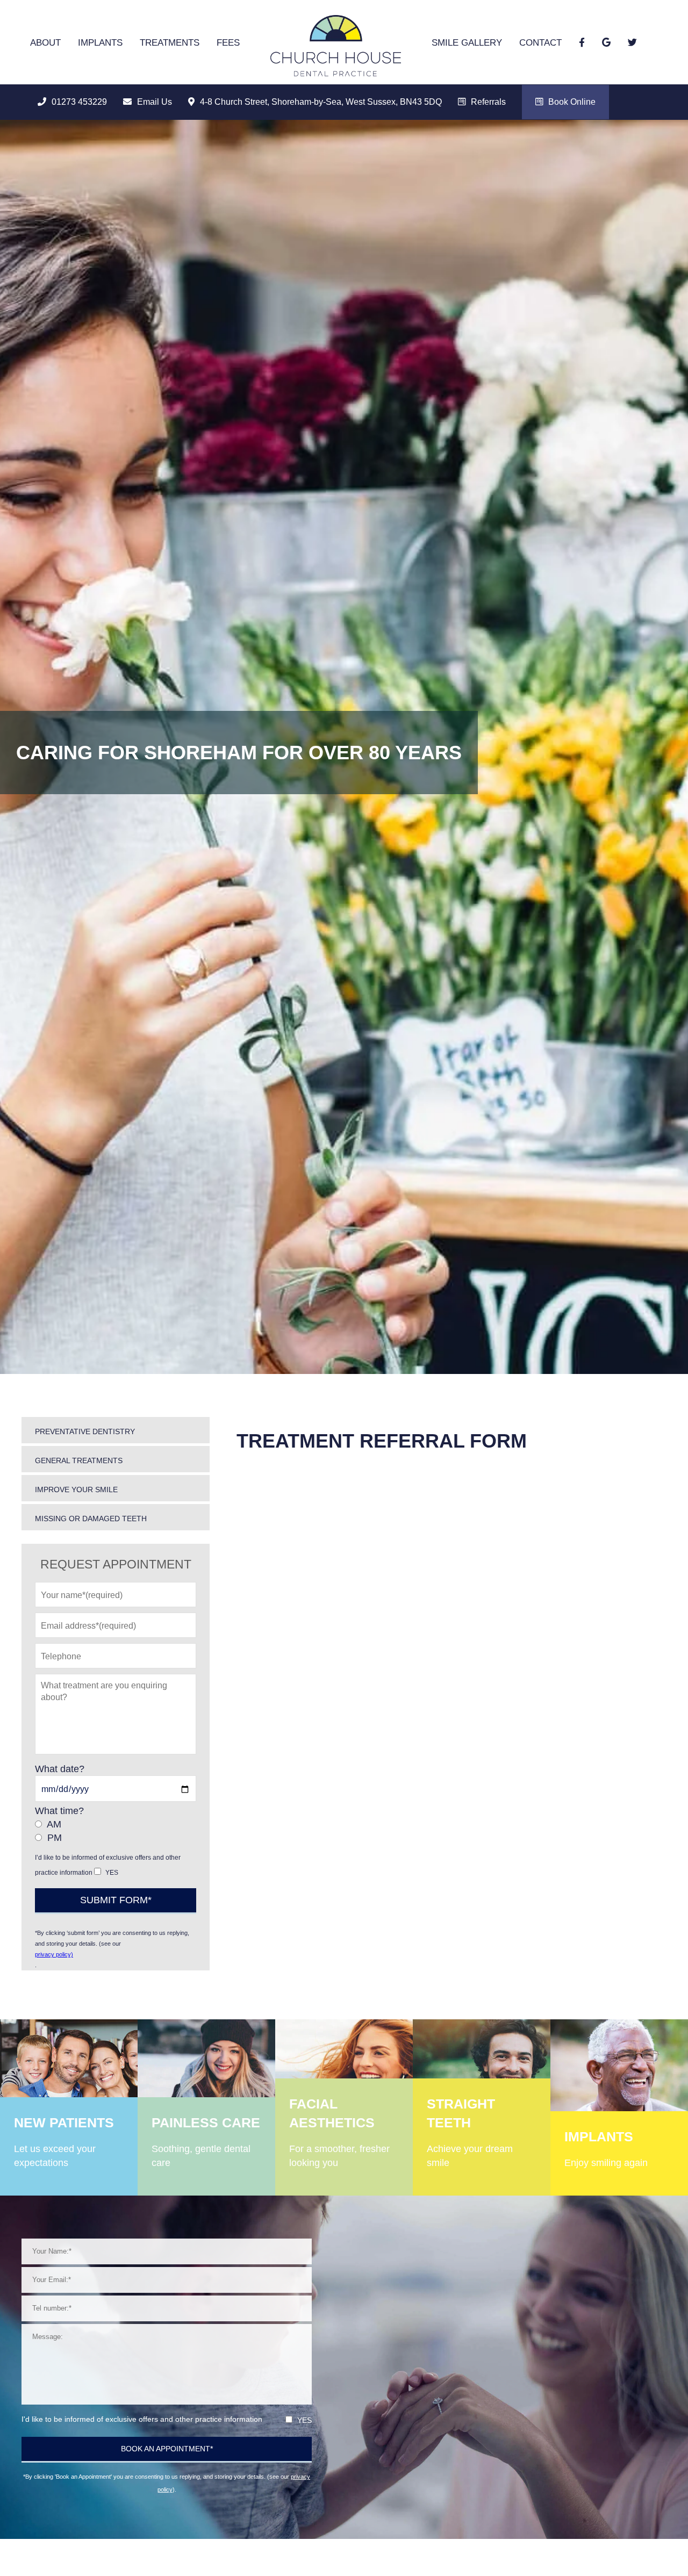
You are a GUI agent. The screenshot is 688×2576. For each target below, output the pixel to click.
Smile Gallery (467, 43)
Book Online (572, 102)
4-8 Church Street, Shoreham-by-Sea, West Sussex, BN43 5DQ (321, 102)
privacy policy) (54, 1954)
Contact (540, 43)
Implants (100, 43)
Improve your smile (76, 1490)
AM (54, 1824)
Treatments (170, 43)
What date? (60, 1769)
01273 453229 (79, 102)
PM (55, 1838)
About (45, 43)
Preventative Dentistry (85, 1431)
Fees (228, 43)
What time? (59, 1811)
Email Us (155, 102)
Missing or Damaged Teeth (91, 1519)
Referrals (488, 102)
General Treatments (79, 1460)
